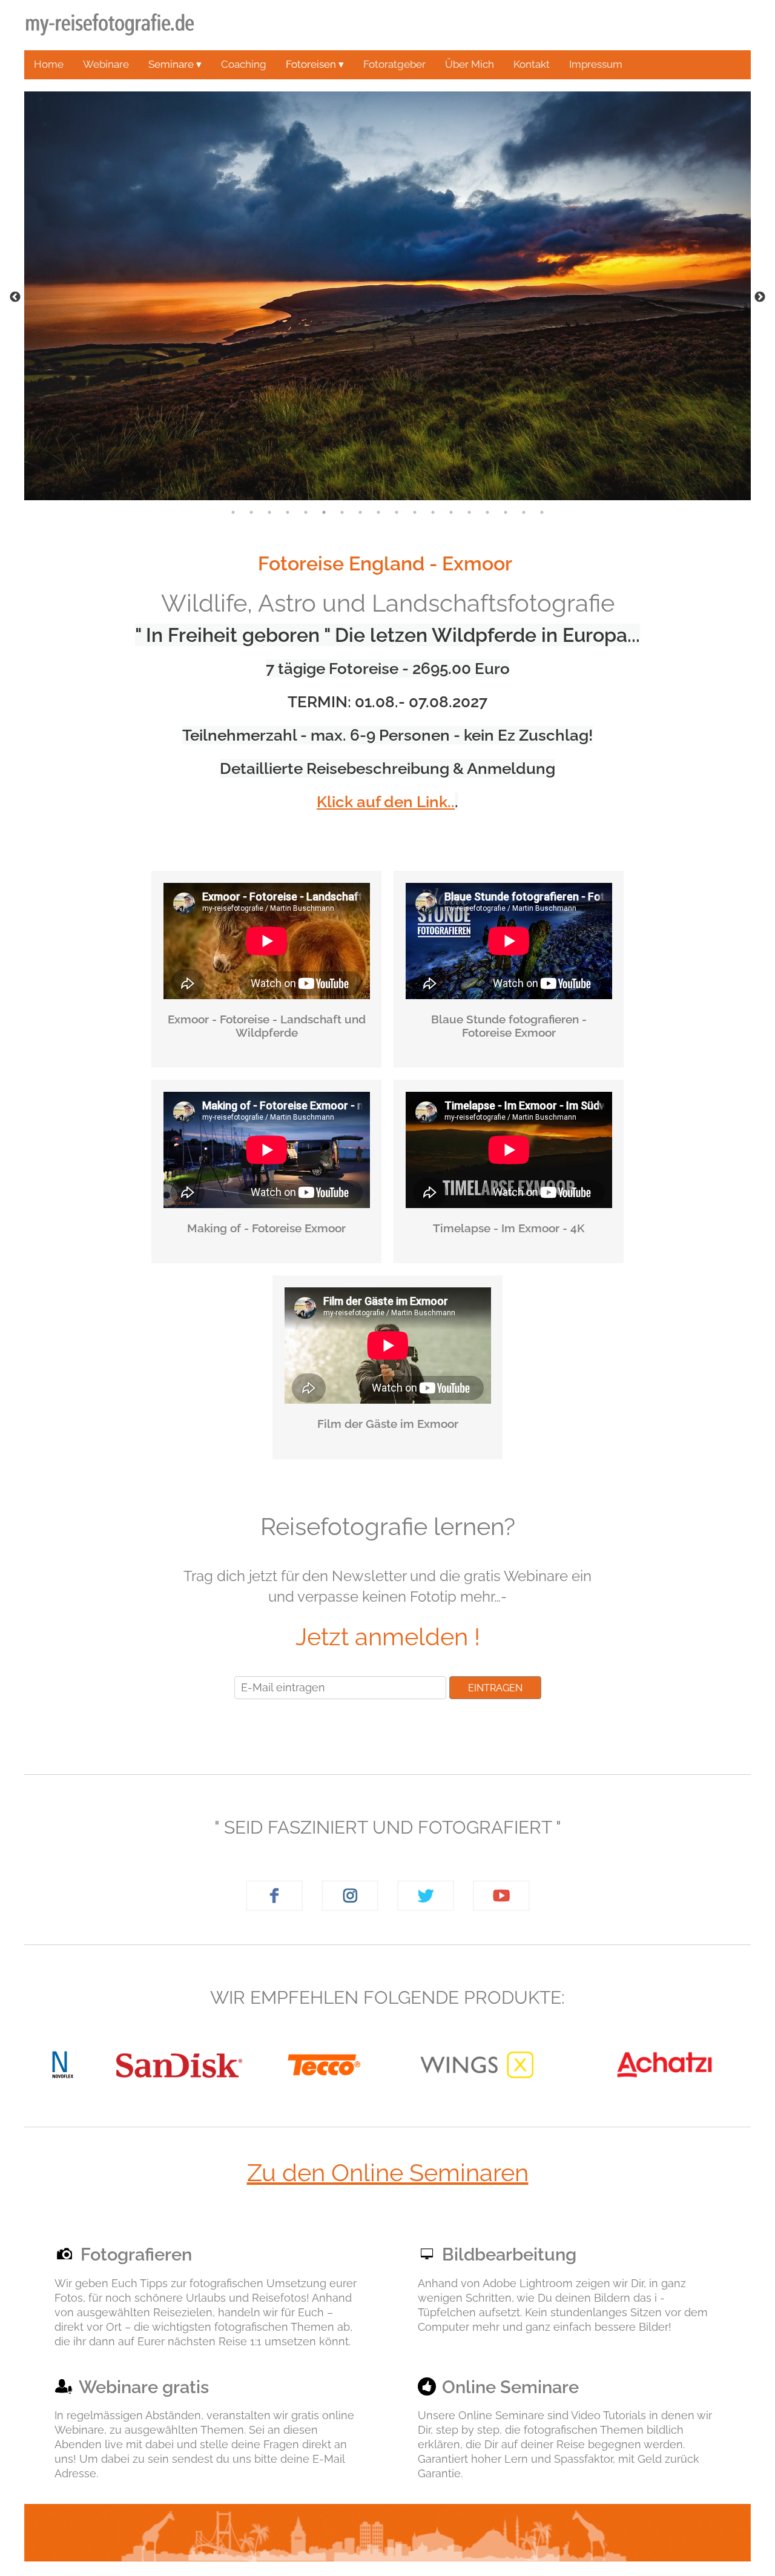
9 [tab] (378, 512)
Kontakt (532, 64)
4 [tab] (288, 512)
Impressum (596, 64)
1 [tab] (233, 512)
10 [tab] (397, 512)
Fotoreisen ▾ (315, 64)
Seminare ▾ (175, 64)
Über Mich (470, 64)
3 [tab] (269, 512)
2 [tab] (251, 512)
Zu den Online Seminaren (388, 2172)
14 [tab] (469, 512)
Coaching (244, 64)
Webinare (106, 64)
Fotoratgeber (394, 64)
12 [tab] (433, 512)
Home (49, 64)
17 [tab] (524, 512)
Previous (15, 297)
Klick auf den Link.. (386, 802)
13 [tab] (451, 512)
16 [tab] (506, 512)
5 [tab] (306, 512)
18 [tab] (542, 512)
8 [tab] (360, 512)
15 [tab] (487, 512)
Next (760, 297)
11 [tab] (415, 512)
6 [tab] (324, 512)
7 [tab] (342, 512)
